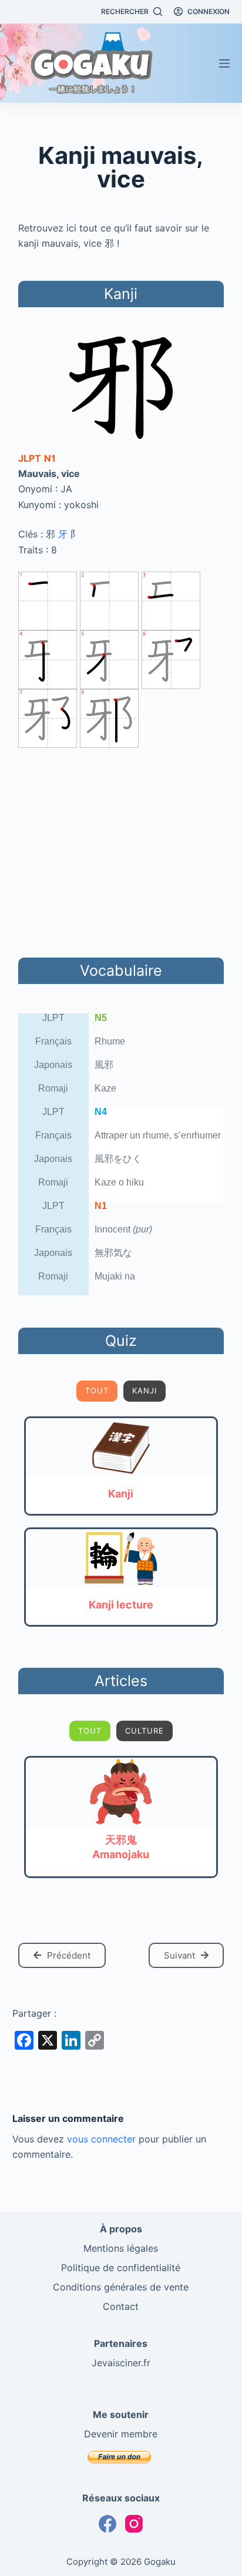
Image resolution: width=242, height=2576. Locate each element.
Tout (97, 1391)
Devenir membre (121, 2434)
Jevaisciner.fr (121, 2363)
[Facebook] (107, 2524)
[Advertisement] (121, 851)
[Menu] (224, 63)
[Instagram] (134, 2524)
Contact (121, 2306)
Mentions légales (121, 2248)
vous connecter (101, 2139)
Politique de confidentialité (121, 2268)
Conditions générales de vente (121, 2287)
